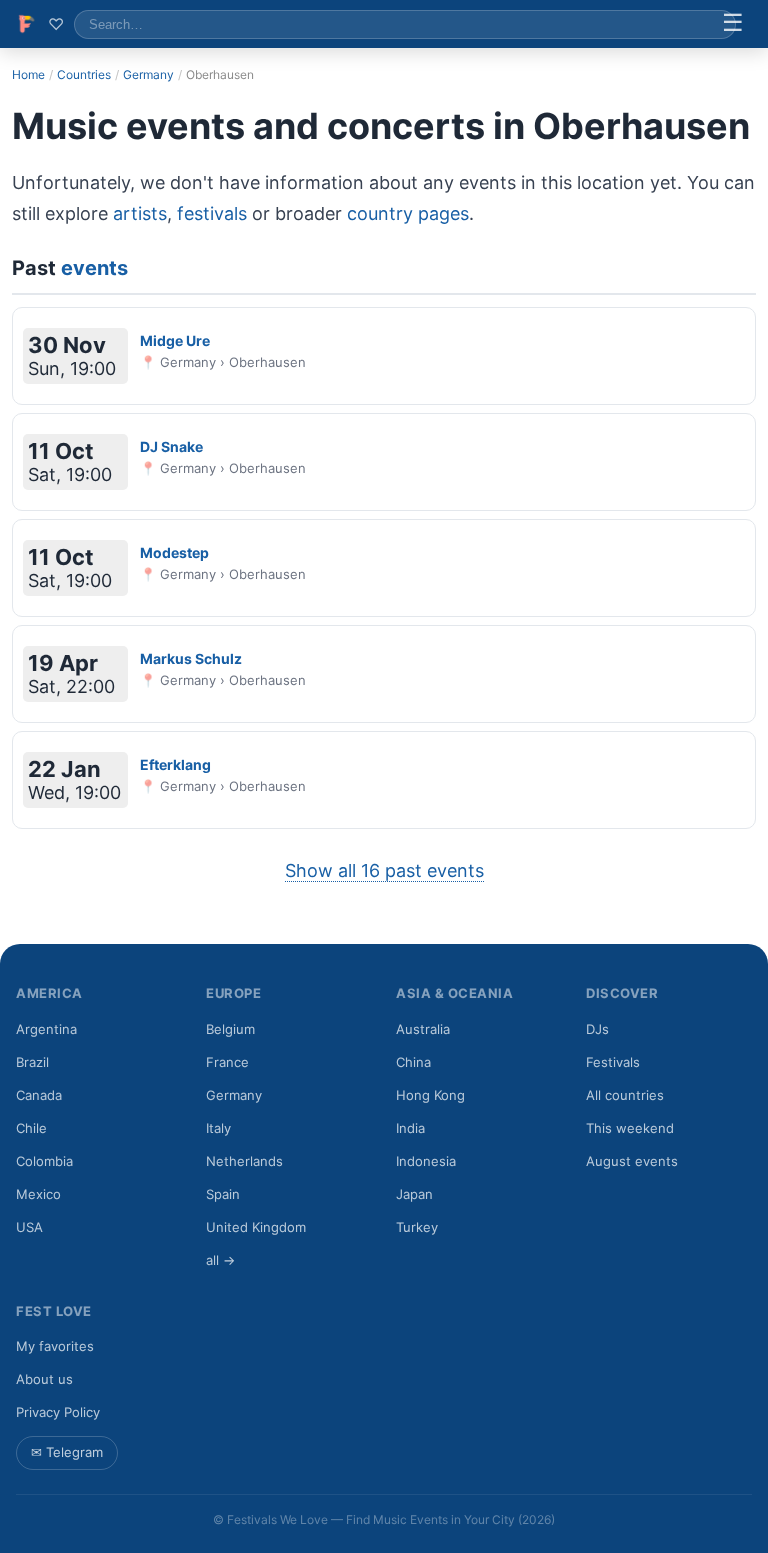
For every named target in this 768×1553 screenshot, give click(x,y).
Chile (31, 1128)
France (227, 1062)
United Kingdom (256, 1227)
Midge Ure (175, 340)
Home (28, 74)
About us (44, 1379)
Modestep (174, 552)
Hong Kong (430, 1095)
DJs (597, 1029)
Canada (39, 1095)
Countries (84, 74)
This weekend (630, 1128)
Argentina (46, 1029)
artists (140, 213)
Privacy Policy (58, 1412)
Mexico (38, 1194)
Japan (414, 1194)
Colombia (44, 1161)
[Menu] (733, 24)
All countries (625, 1095)
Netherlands (244, 1161)
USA (29, 1227)
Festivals (613, 1062)
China (413, 1062)
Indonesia (426, 1161)
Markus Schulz (191, 658)
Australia (423, 1029)
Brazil (32, 1062)
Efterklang (175, 764)
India (410, 1128)
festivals (212, 213)
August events (632, 1161)
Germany (148, 74)
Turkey (417, 1227)
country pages (408, 213)
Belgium (230, 1029)
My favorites (55, 1346)
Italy (218, 1128)
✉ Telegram (67, 1452)
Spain (223, 1194)
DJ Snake (171, 446)
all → (220, 1260)
